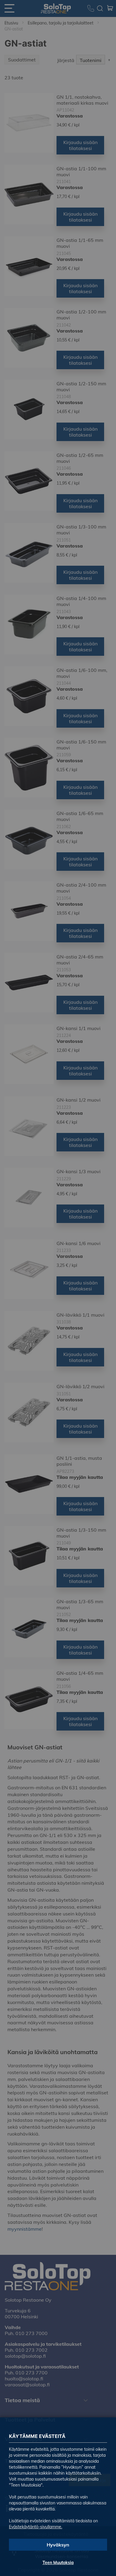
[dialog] (58, 1288)
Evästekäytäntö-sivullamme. (36, 2527)
